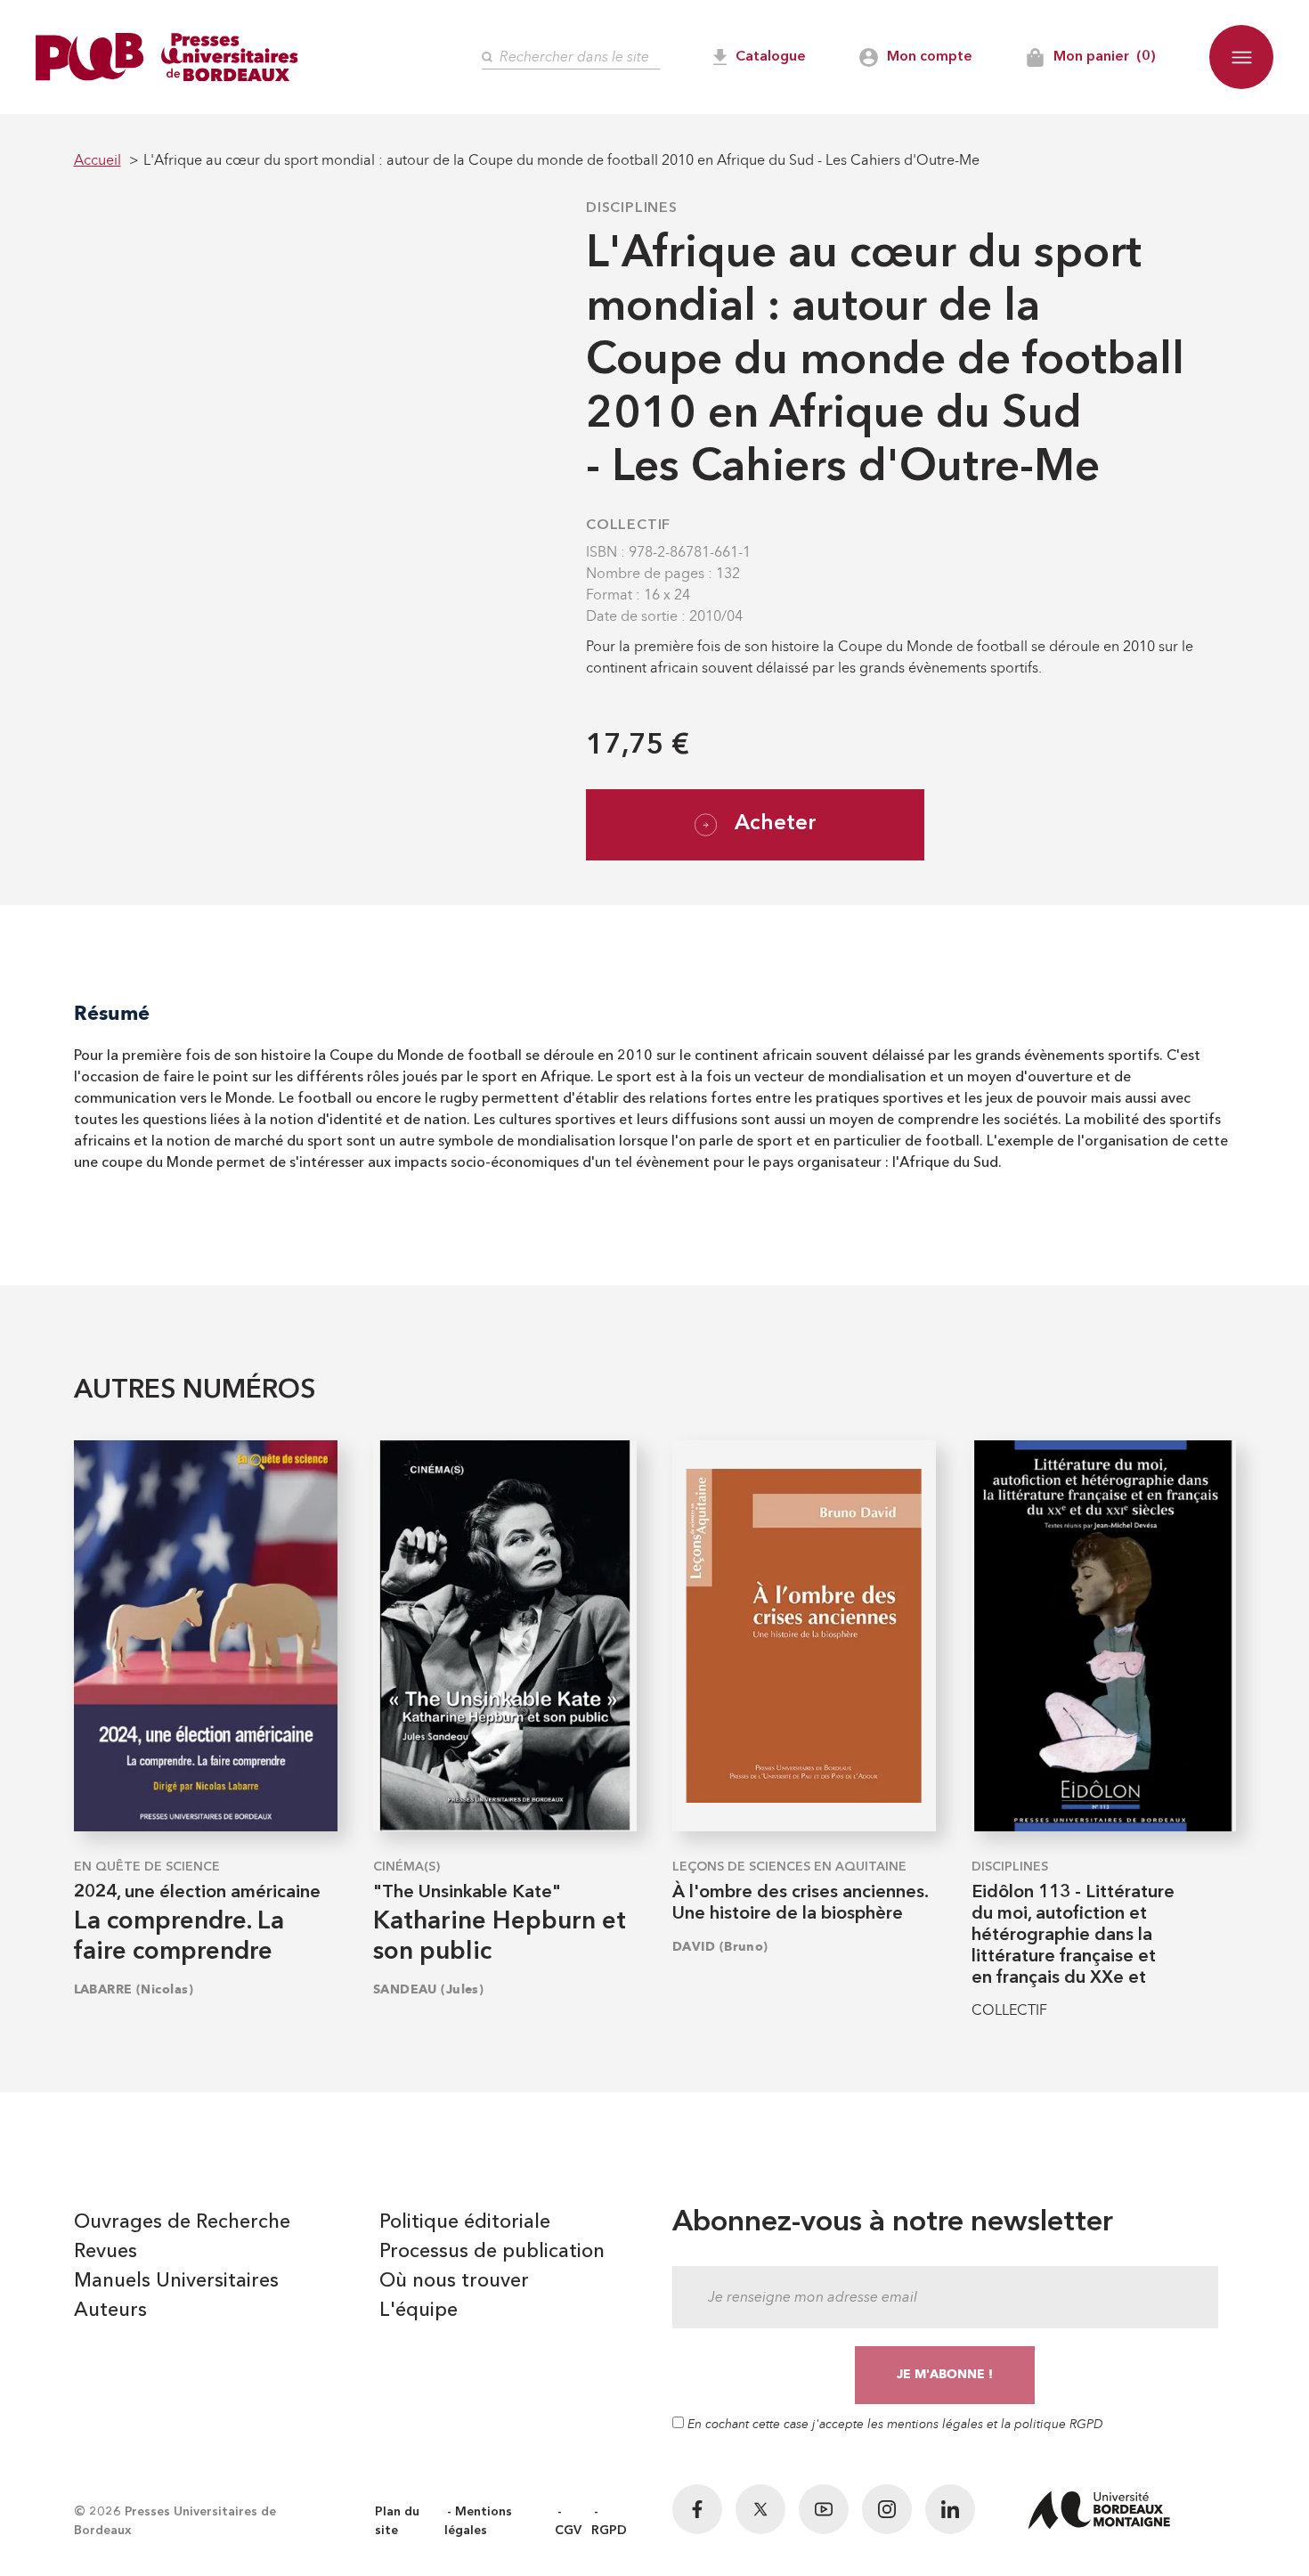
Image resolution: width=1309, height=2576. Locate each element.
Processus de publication (492, 2252)
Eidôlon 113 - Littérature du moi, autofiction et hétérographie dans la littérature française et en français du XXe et (1073, 1936)
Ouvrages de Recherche (182, 2222)
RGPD (609, 2531)
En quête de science (147, 1867)
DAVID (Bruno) (720, 1947)
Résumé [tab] (112, 1013)
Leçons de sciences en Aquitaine (789, 1867)
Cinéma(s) (407, 1867)
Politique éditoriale (465, 2222)
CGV (568, 2531)
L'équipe (419, 2311)
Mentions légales (478, 2521)
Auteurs (110, 2311)
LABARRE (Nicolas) (134, 1989)
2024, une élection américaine (197, 1893)
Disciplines (632, 208)
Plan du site (397, 2521)
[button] (1241, 57)
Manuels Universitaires (176, 2281)
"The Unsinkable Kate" (467, 1893)
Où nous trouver (454, 2281)
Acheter (776, 824)
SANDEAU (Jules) (429, 1989)
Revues (106, 2252)
